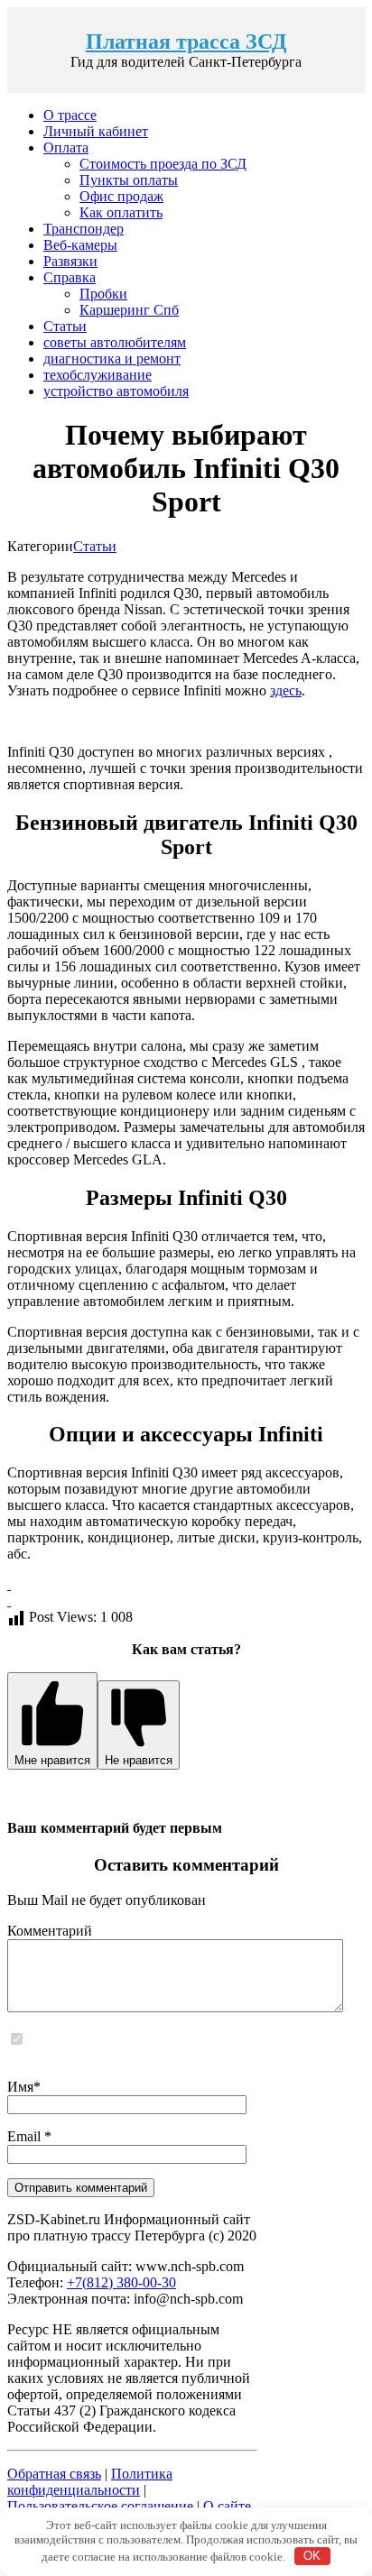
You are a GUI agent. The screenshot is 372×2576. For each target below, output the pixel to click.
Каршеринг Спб (129, 310)
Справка (70, 277)
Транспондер (84, 229)
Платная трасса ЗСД (186, 41)
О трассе (70, 115)
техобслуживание (98, 375)
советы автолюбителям (115, 342)
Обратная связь (54, 2474)
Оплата (66, 147)
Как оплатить (121, 212)
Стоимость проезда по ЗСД (163, 164)
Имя (20, 2087)
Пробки (103, 294)
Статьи (65, 326)
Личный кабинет (96, 131)
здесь (286, 690)
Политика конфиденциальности (90, 2482)
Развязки (70, 261)
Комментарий (50, 1931)
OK (312, 2556)
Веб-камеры (80, 245)
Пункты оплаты (129, 180)
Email (26, 2136)
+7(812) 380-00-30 (121, 2282)
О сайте (227, 2506)
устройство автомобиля (116, 391)
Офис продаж (121, 196)
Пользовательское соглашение (100, 2506)
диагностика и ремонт (112, 359)
